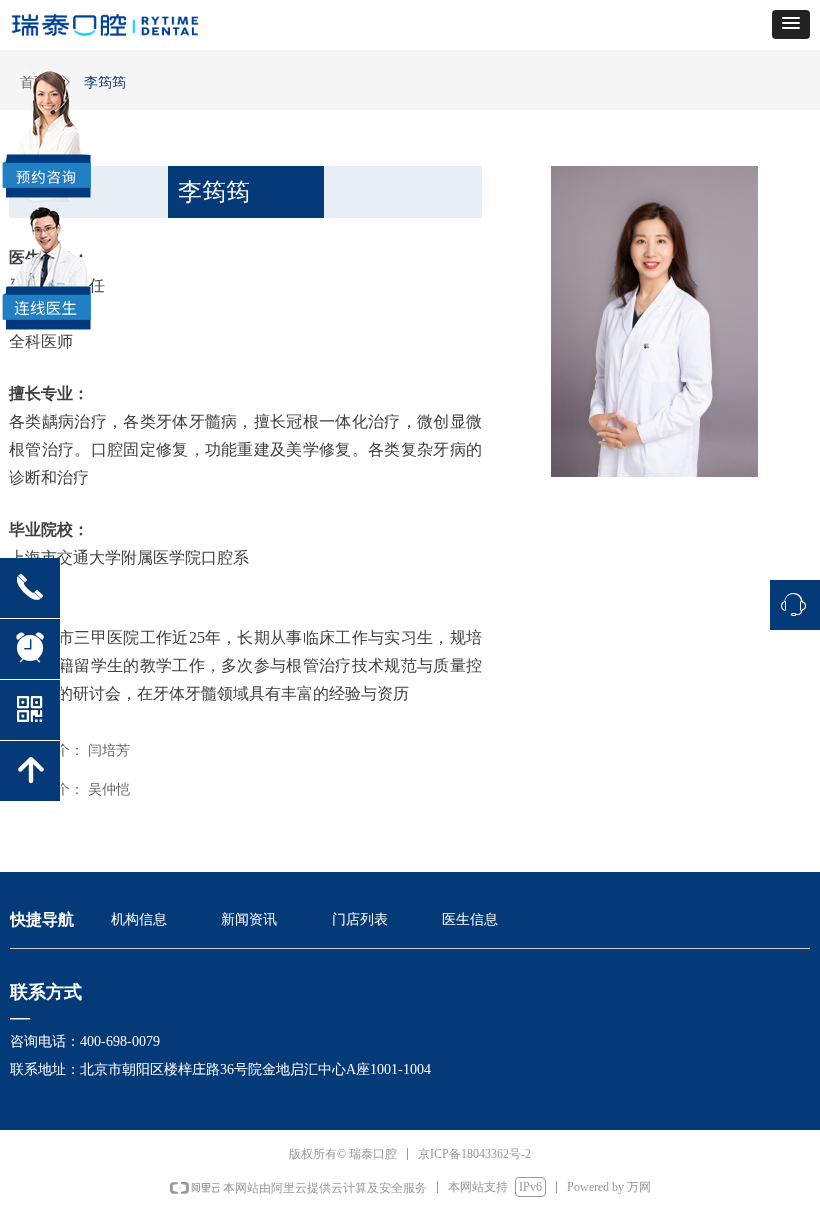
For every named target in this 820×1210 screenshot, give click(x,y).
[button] (791, 24)
